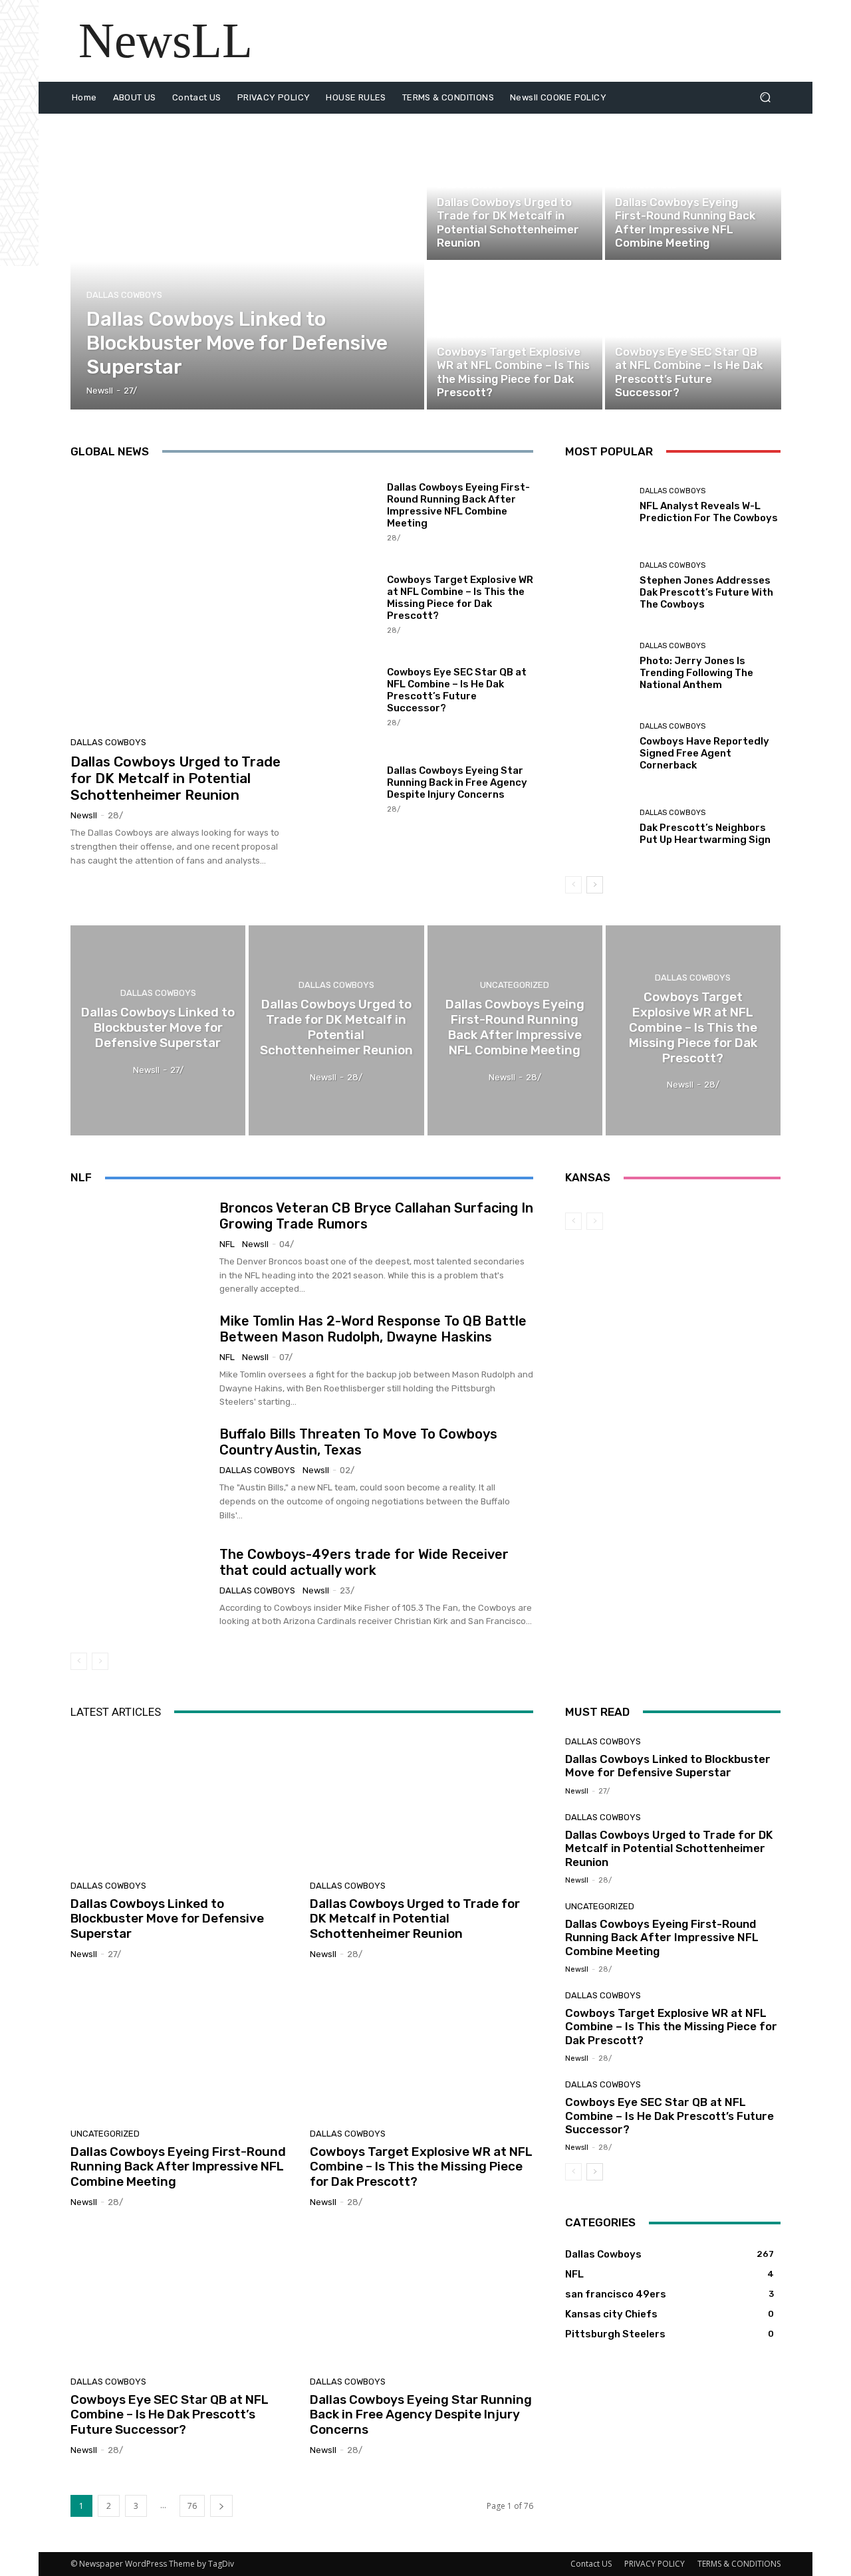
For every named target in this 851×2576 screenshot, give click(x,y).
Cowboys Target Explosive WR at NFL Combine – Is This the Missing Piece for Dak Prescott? (460, 598)
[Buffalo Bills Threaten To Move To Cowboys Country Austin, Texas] (140, 1474)
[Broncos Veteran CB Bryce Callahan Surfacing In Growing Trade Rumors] (140, 1248)
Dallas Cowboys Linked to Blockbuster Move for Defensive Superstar (167, 1919)
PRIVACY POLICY (655, 2564)
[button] (765, 97)
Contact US (591, 2564)
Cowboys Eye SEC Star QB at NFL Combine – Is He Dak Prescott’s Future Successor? (457, 690)
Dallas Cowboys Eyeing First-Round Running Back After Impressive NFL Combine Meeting (458, 505)
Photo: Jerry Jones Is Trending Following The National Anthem (696, 673)
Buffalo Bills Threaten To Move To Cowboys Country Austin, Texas (358, 1442)
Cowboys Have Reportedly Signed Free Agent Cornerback (704, 753)
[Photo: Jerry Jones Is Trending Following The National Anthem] (597, 666)
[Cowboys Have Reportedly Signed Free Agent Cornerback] (597, 747)
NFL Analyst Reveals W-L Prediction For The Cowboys (709, 512)
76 (192, 2506)
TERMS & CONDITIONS (739, 2564)
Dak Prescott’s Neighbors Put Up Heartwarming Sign (705, 834)
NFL (227, 1244)
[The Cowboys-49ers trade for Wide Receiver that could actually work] (140, 1587)
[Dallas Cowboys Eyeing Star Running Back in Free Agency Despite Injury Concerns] (343, 788)
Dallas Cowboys (124, 295)
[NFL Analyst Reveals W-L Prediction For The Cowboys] (597, 506)
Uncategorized (646, 186)
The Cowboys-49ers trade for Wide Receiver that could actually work (364, 1562)
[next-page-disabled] (100, 1661)
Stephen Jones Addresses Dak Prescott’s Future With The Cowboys (706, 592)
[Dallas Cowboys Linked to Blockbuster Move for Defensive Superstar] (248, 262)
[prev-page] (573, 885)
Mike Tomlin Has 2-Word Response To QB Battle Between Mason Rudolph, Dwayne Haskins (373, 1329)
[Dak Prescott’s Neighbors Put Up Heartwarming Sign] (597, 827)
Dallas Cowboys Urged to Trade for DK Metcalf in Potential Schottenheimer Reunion (176, 778)
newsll (84, 815)
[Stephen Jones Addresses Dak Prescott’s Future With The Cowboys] (597, 586)
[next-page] (595, 885)
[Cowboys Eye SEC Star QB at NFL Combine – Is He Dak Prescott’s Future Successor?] (693, 336)
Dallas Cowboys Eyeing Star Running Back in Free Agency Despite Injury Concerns (457, 782)
